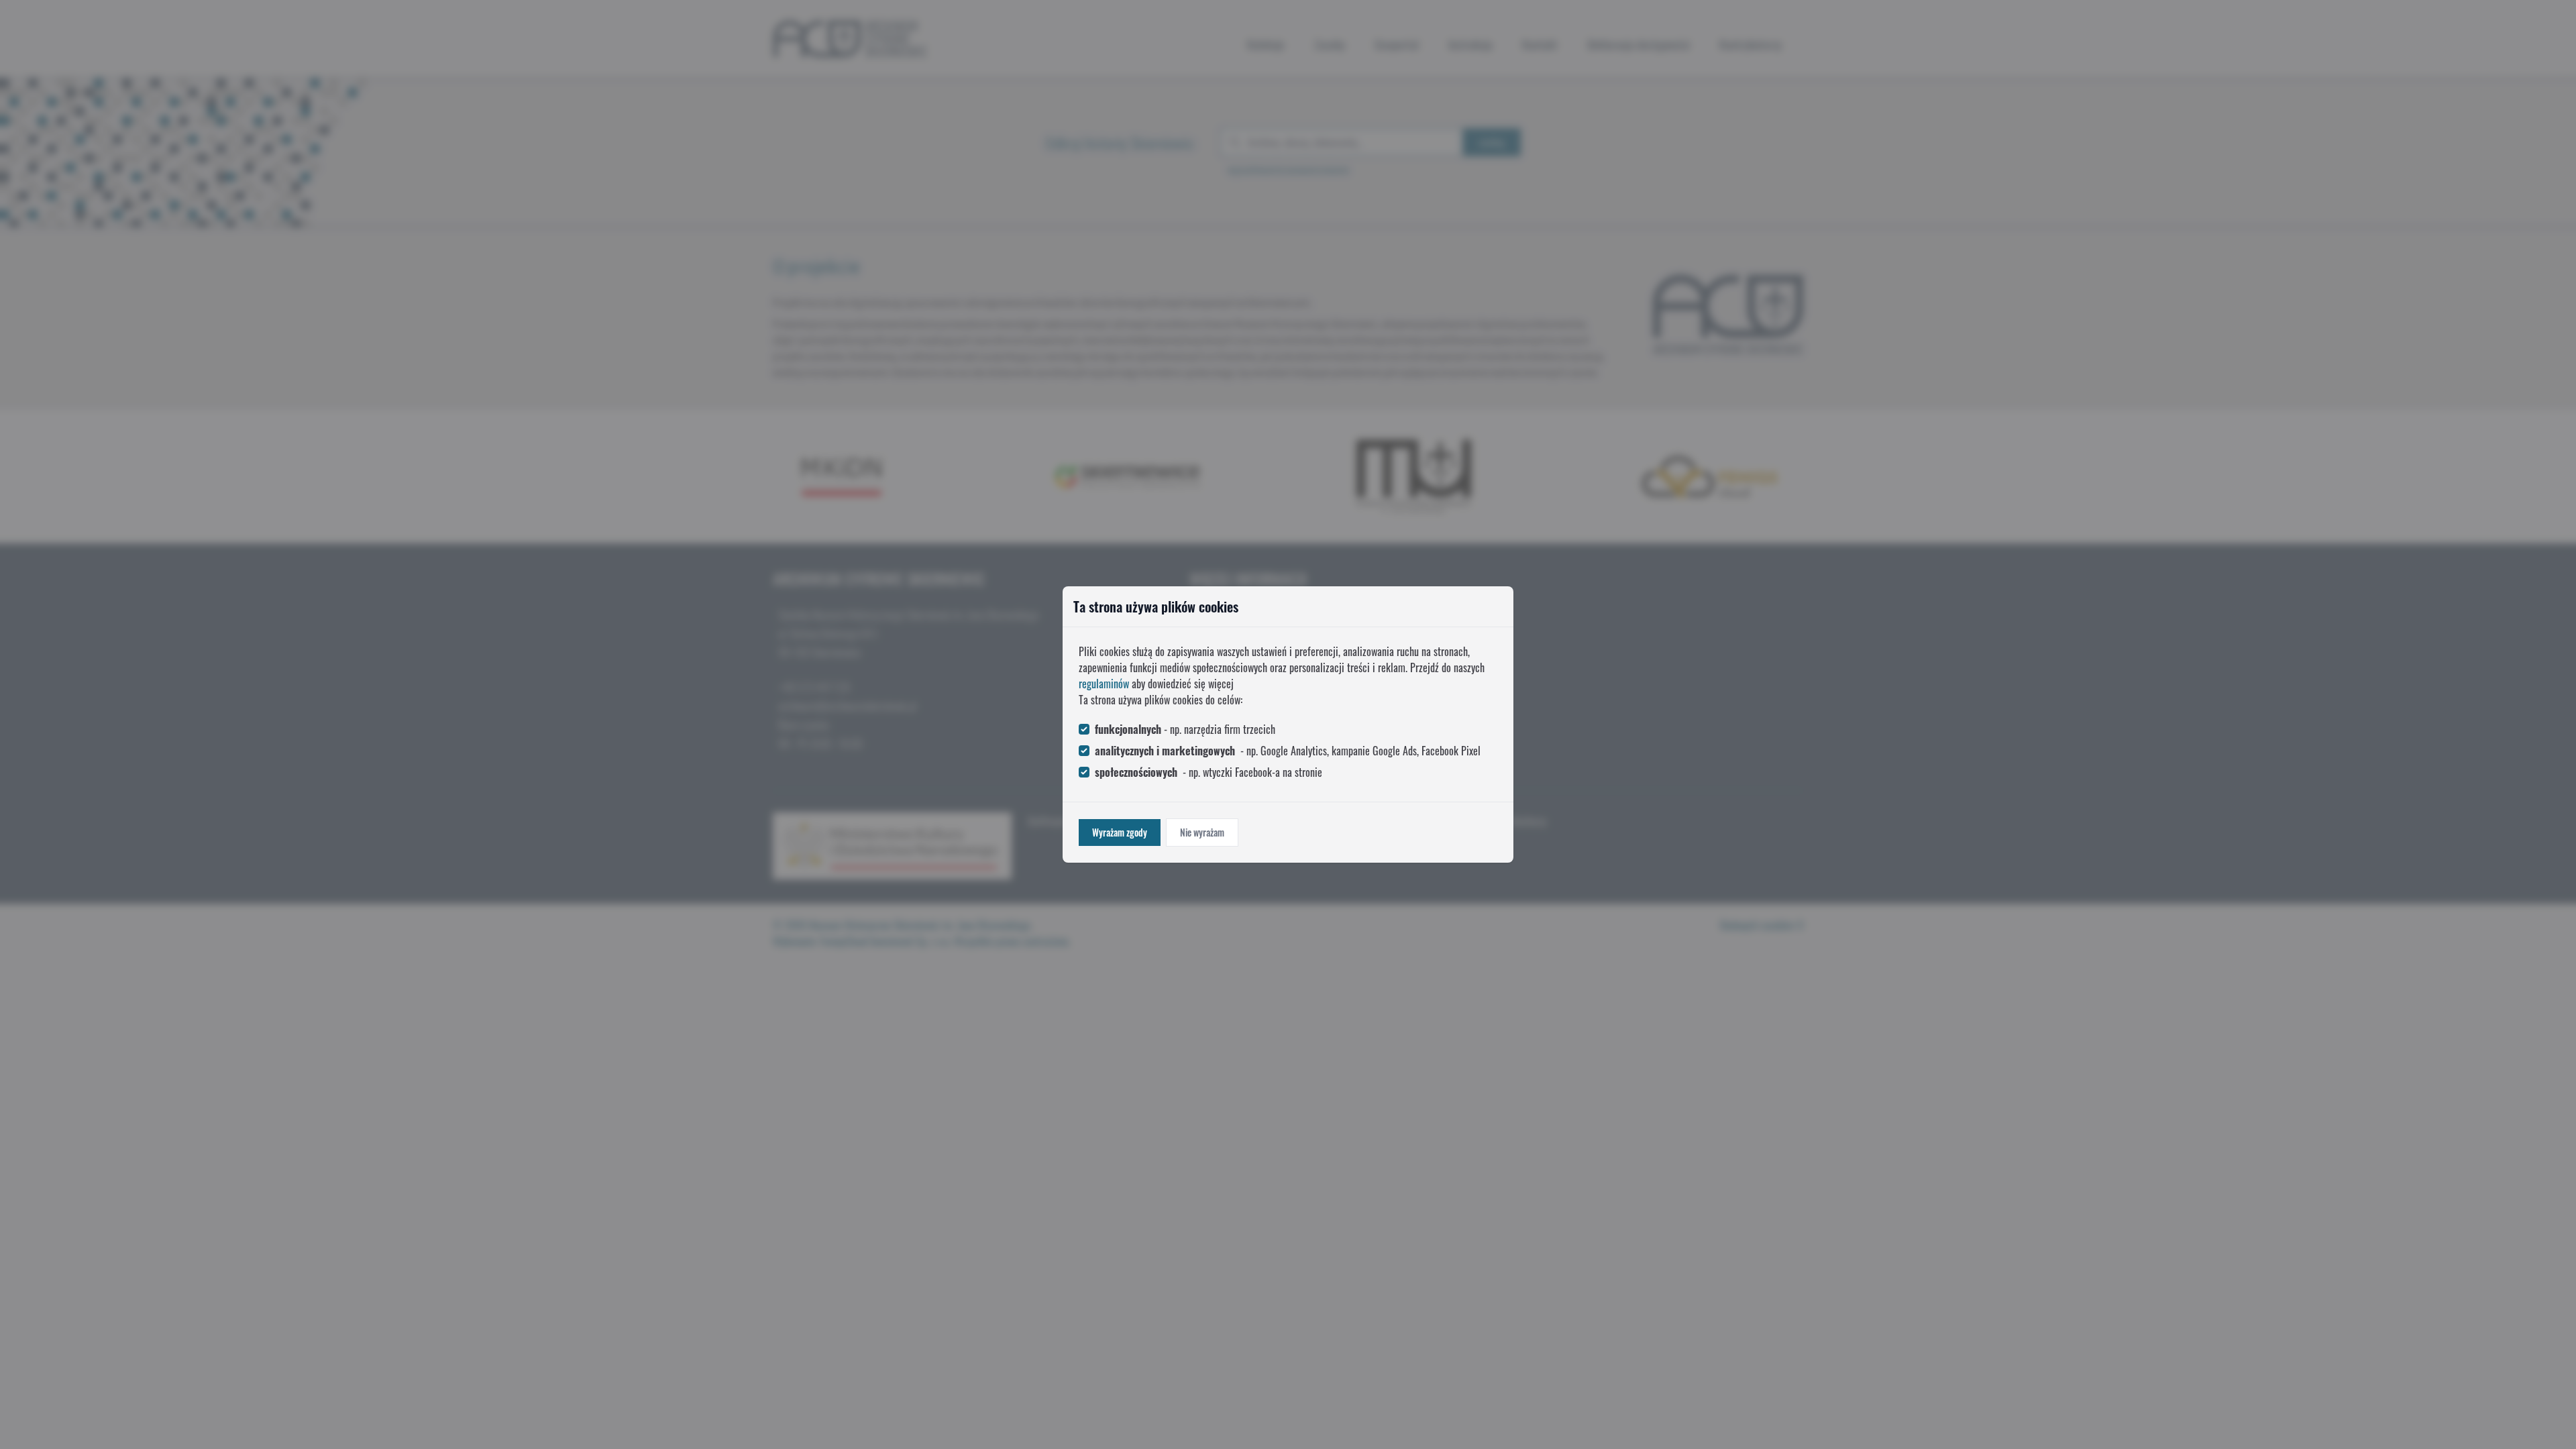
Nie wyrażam (1202, 832)
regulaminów (1104, 684)
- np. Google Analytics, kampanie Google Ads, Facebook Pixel (1288, 751)
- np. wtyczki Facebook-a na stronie (1209, 772)
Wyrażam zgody (1120, 832)
